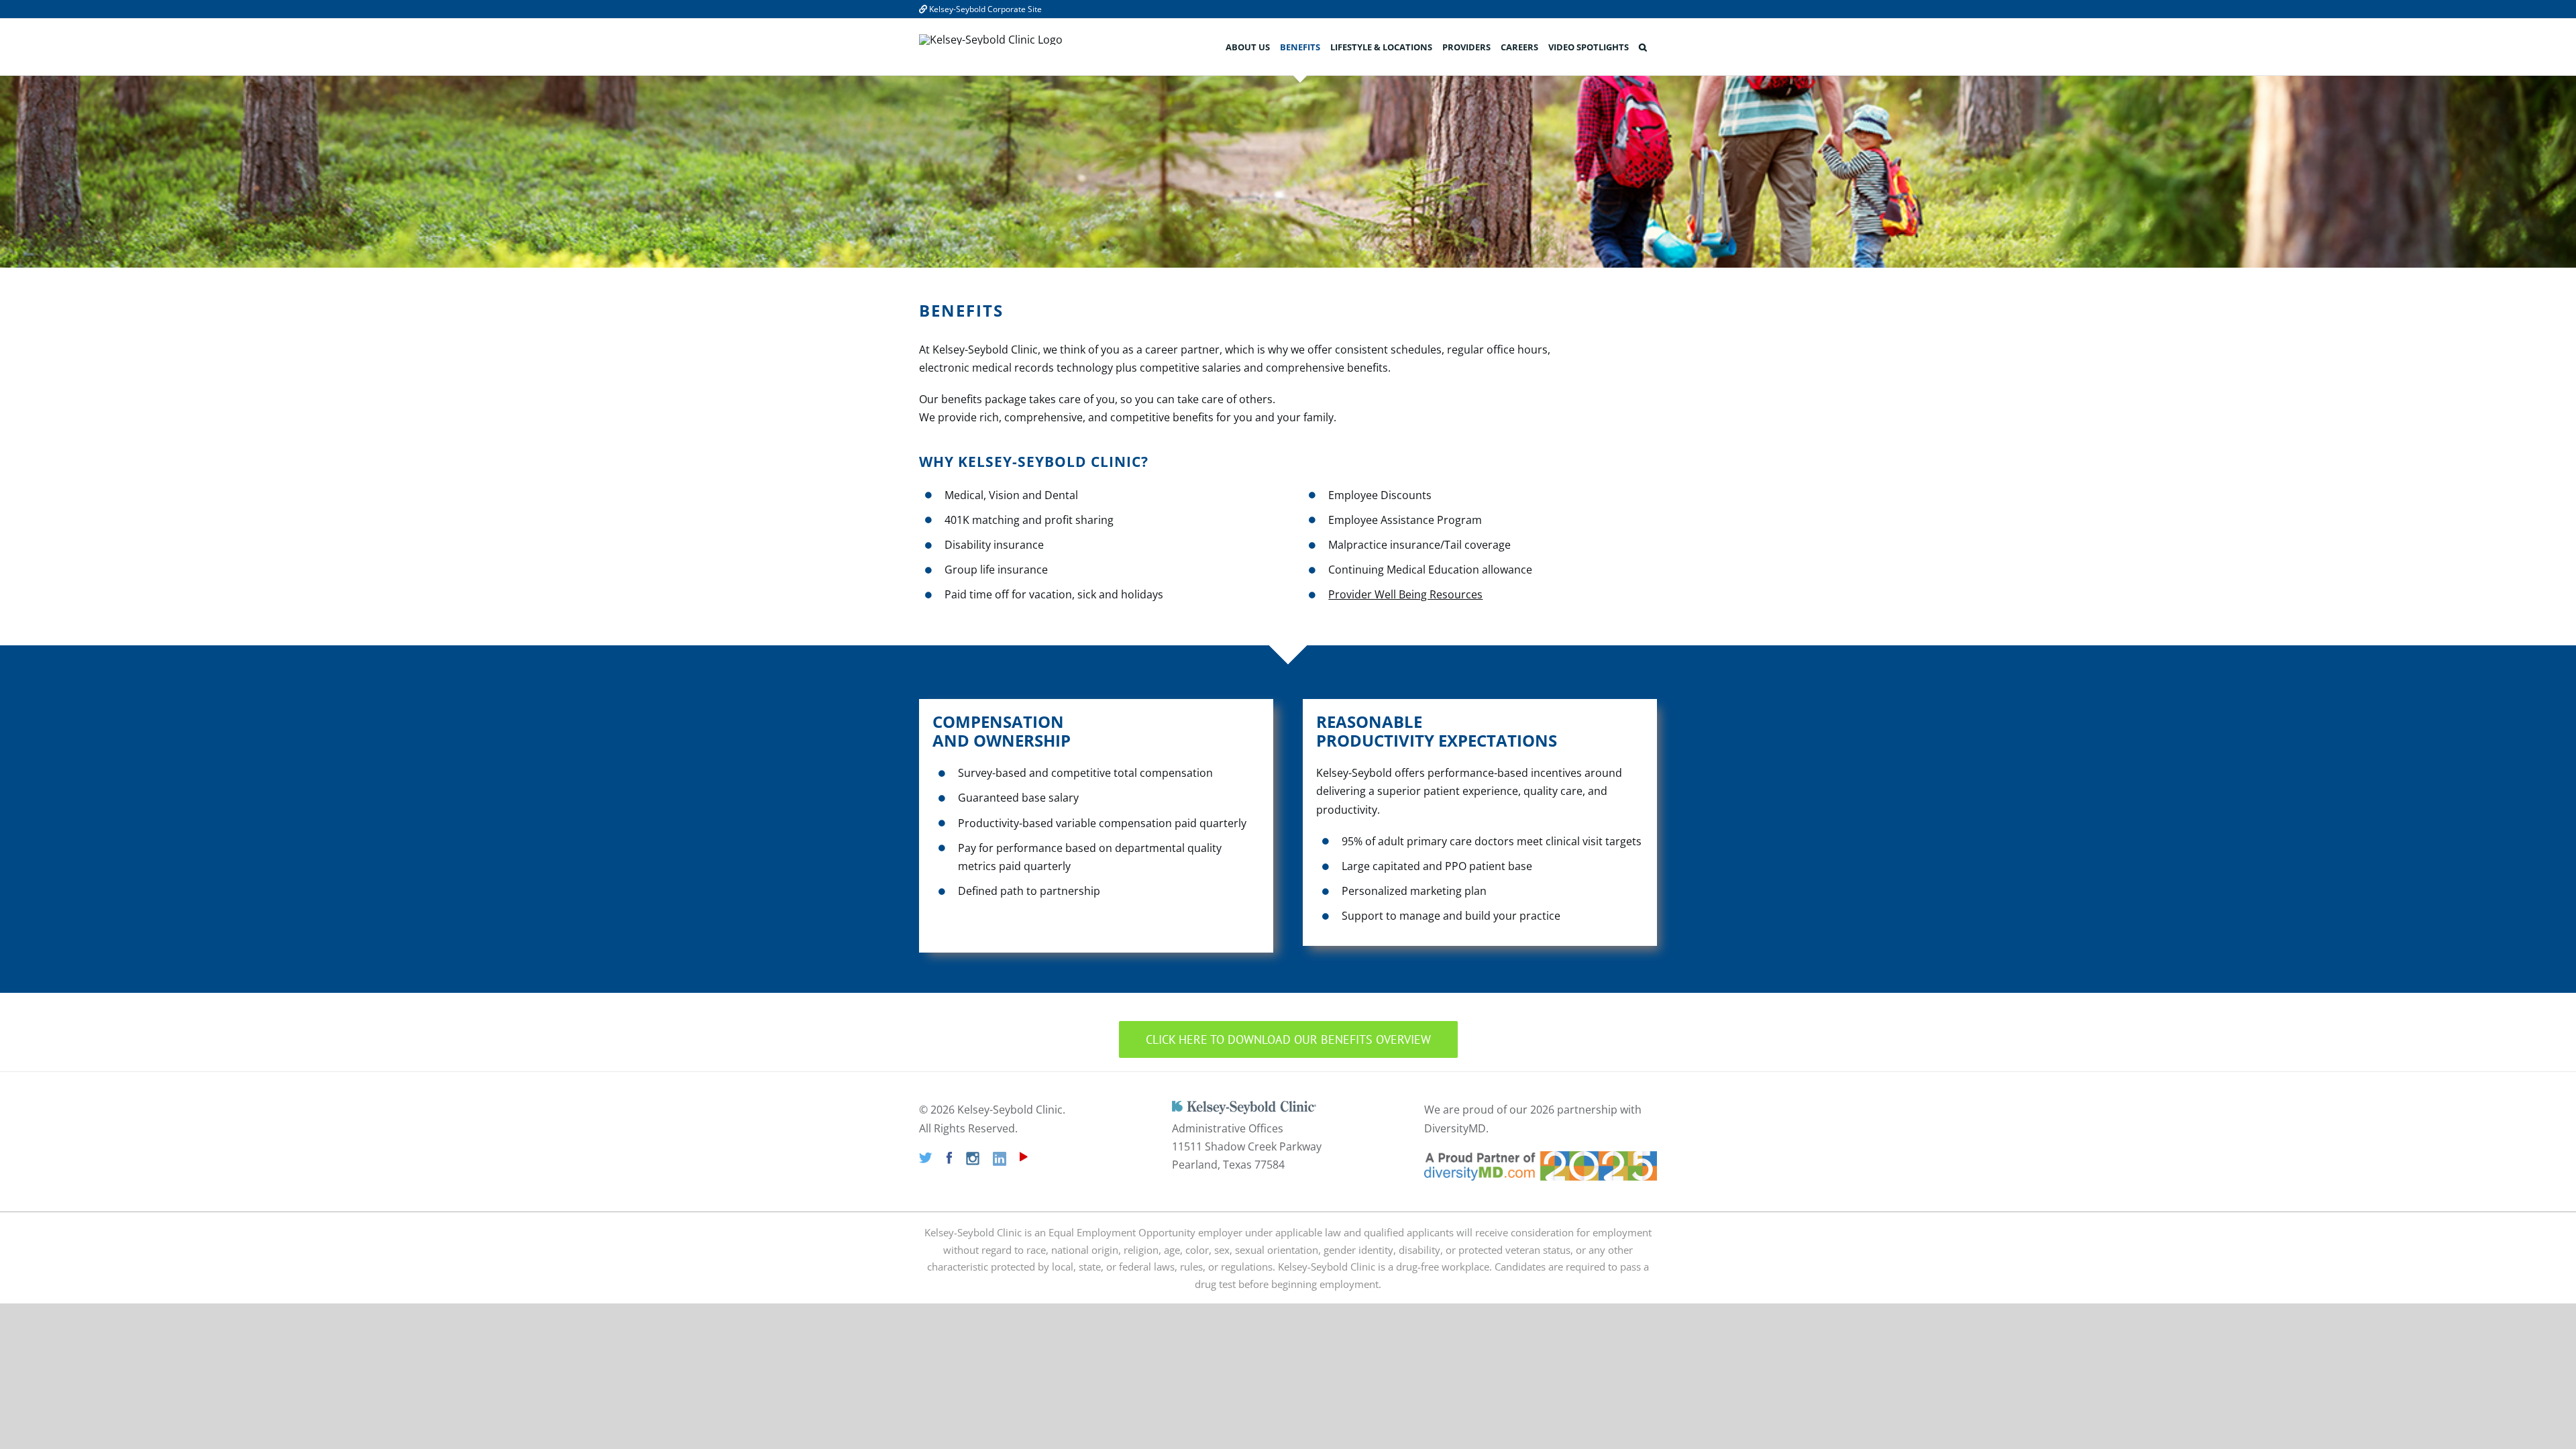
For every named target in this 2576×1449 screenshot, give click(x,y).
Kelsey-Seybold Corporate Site (984, 9)
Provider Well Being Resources (1405, 594)
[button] (1643, 47)
